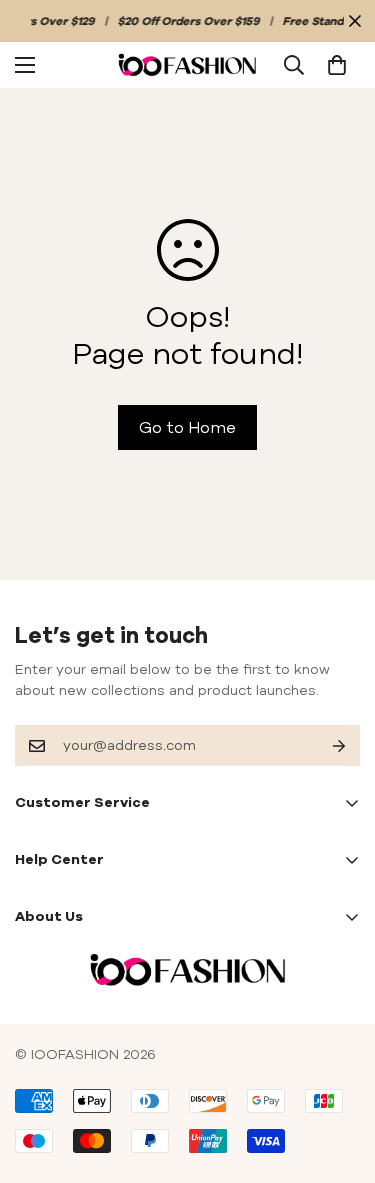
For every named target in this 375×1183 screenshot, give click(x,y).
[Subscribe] (323, 745)
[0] (337, 65)
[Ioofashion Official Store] (187, 64)
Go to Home (187, 427)
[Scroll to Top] (339, 1077)
